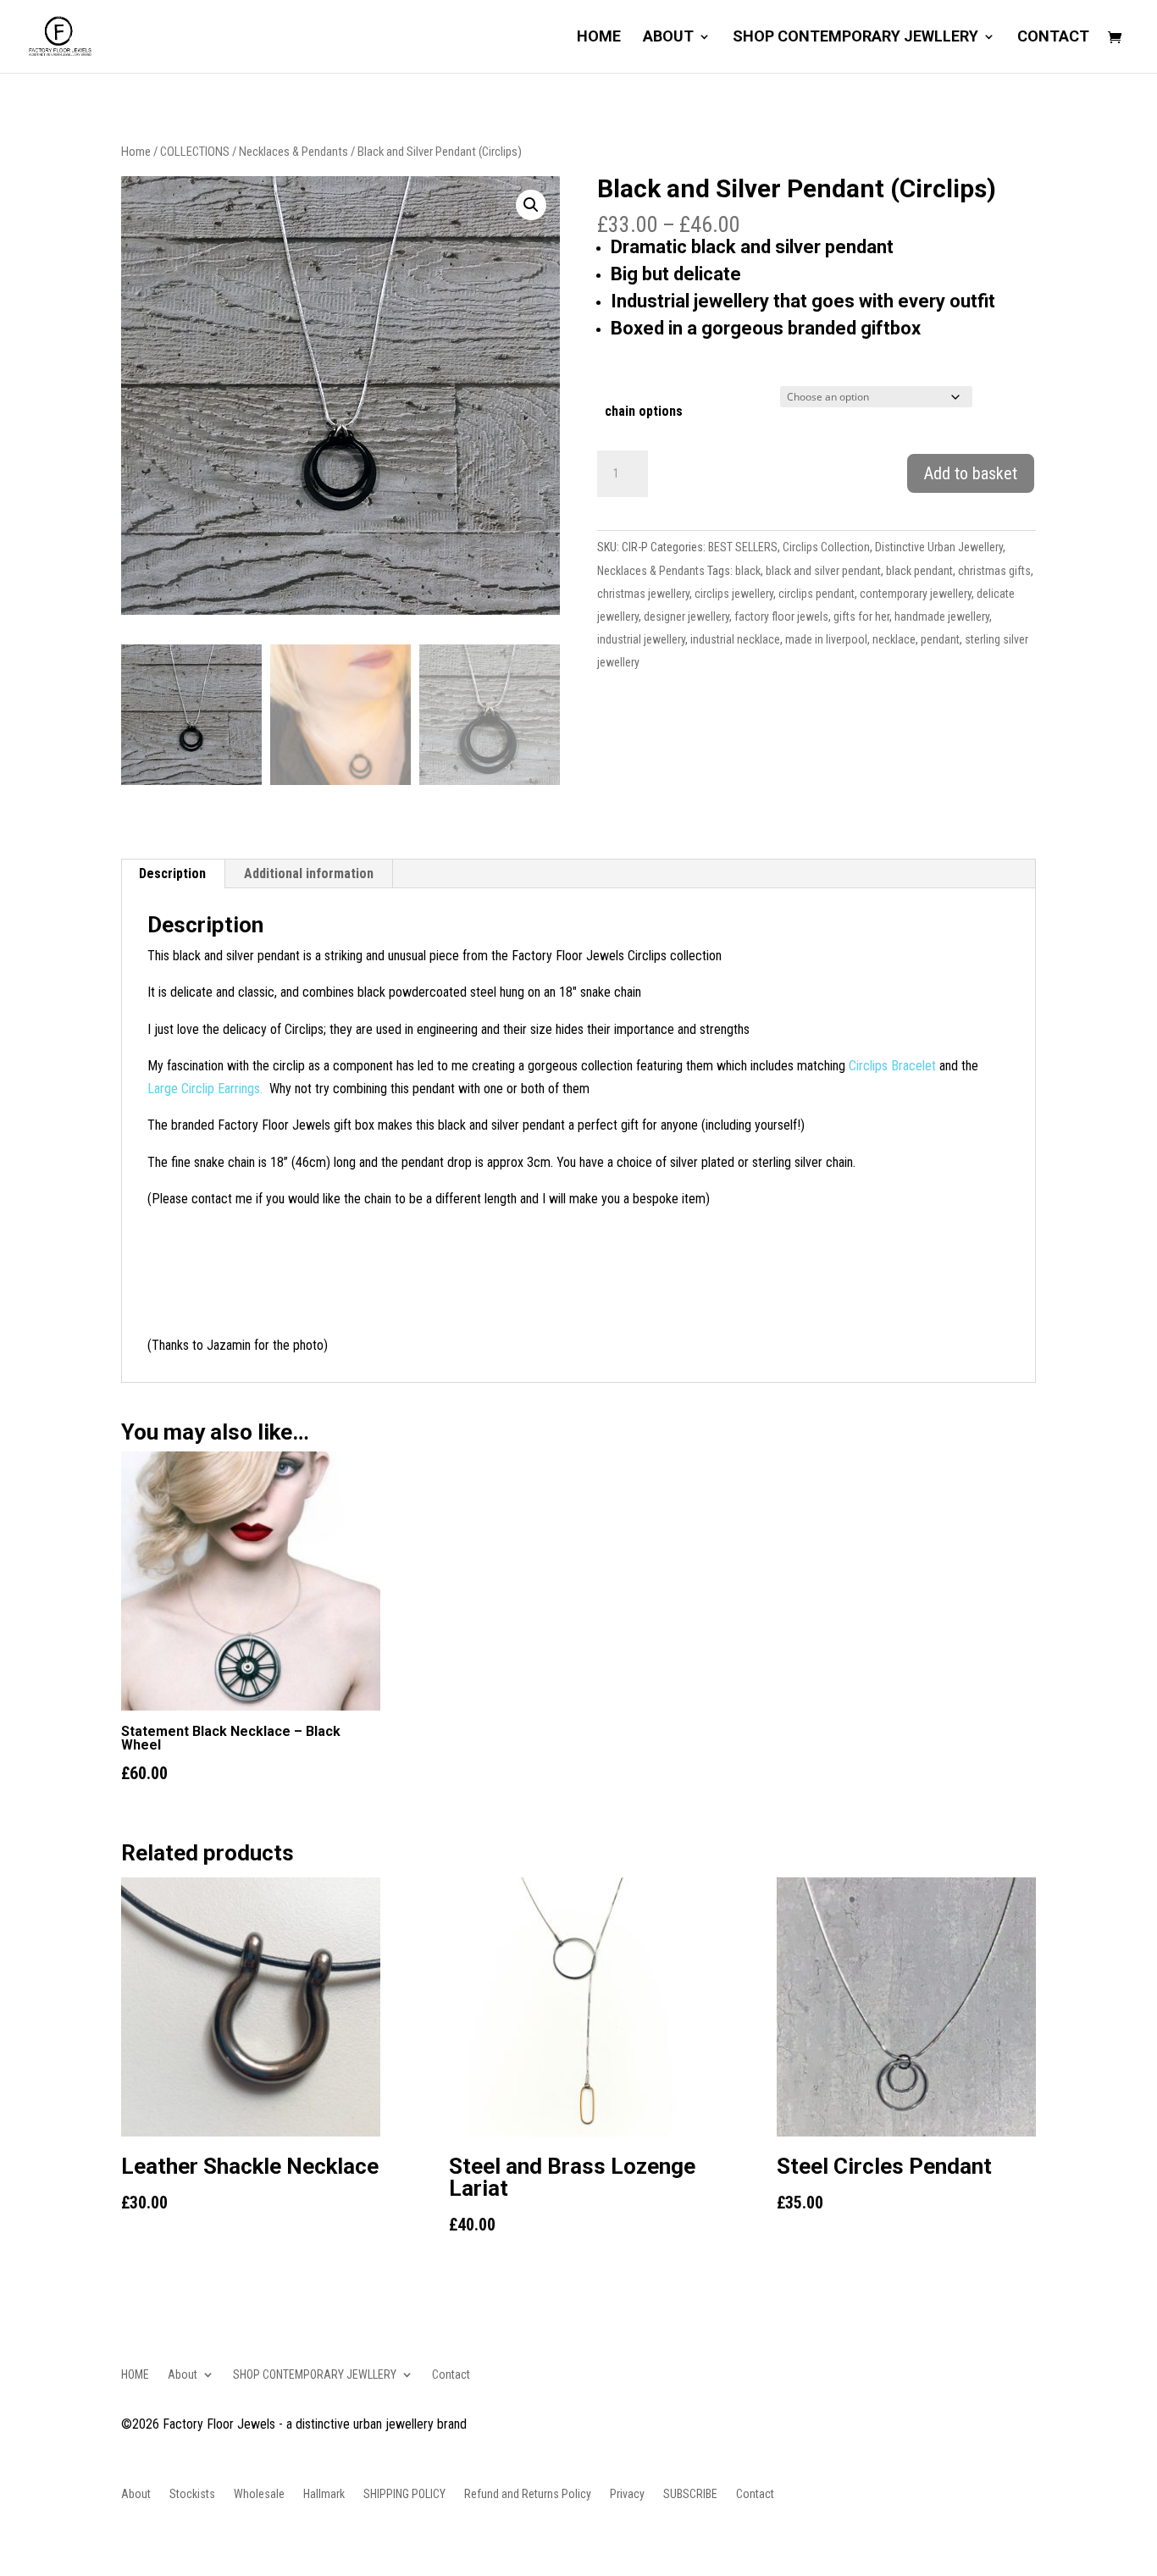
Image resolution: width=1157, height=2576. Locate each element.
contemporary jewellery (916, 594)
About (668, 38)
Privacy (627, 2494)
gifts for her (861, 616)
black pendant (919, 571)
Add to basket (971, 473)
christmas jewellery (643, 594)
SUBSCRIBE (690, 2494)
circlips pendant (817, 594)
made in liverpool (826, 639)
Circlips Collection (826, 547)
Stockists (192, 2494)
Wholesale (259, 2494)
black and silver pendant (823, 571)
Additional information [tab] (309, 873)
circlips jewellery (734, 594)
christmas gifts (994, 571)
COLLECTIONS (195, 152)
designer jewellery (686, 616)
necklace (894, 639)
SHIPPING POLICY (404, 2494)
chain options (644, 411)
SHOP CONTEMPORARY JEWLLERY (855, 38)
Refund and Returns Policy (528, 2494)
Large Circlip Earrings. (207, 1089)
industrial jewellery (641, 639)
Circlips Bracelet (892, 1066)
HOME (599, 38)
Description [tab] (172, 873)
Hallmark (324, 2494)
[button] (531, 205)
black (748, 571)
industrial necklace (735, 639)
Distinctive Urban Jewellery (939, 547)
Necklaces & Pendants (293, 152)
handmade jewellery (942, 616)
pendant (940, 639)
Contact (1053, 38)
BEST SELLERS (743, 547)
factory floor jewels (781, 616)
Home (136, 152)
